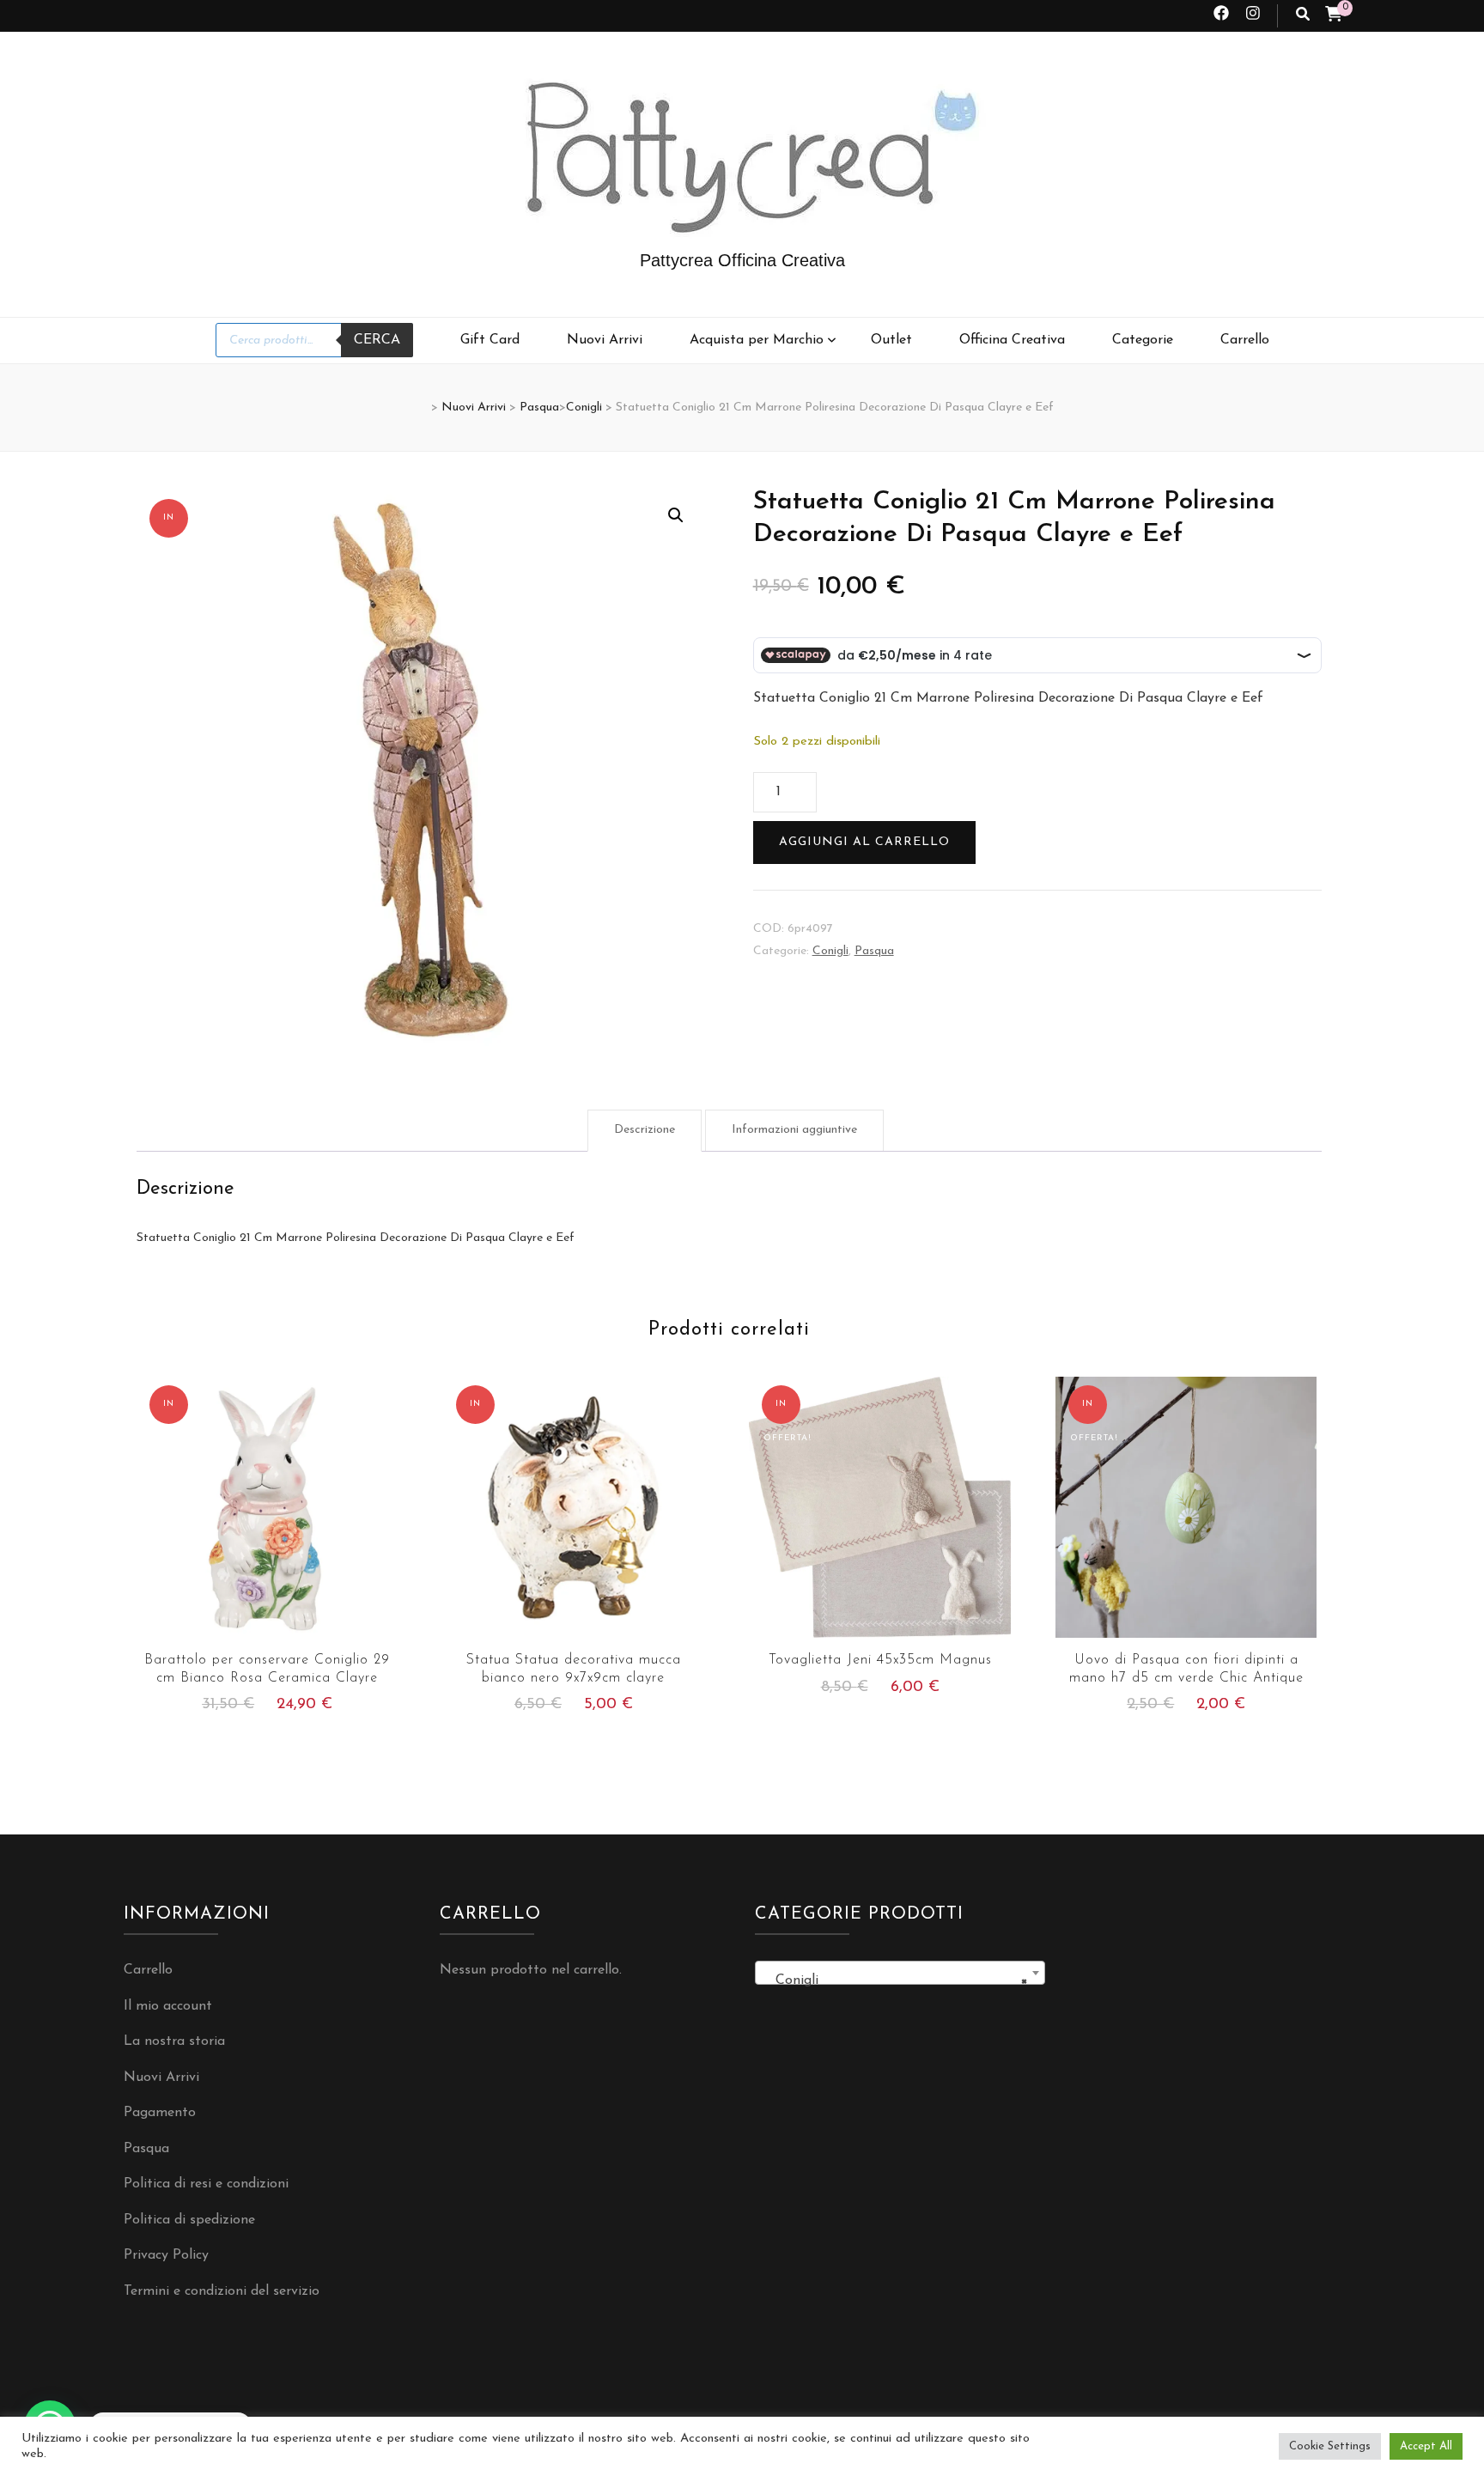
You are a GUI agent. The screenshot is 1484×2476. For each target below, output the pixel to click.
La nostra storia (174, 2041)
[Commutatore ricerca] (1303, 16)
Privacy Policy (166, 2255)
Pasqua (874, 951)
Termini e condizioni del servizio (222, 2291)
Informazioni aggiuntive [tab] (794, 1130)
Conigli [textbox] (895, 1980)
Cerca (377, 340)
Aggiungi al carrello (864, 842)
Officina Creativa (1012, 340)
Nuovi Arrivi (605, 340)
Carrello (1245, 340)
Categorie (1143, 340)
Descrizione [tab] (645, 1130)
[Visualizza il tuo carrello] (1334, 16)
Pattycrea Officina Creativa (742, 260)
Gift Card (490, 340)
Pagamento (160, 2113)
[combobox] (900, 1973)
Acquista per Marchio (757, 340)
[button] (676, 515)
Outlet (891, 340)
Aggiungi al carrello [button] (268, 1514)
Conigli (830, 951)
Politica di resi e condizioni (206, 2184)
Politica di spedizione (189, 2220)
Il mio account (168, 2006)
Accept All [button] (1426, 2446)
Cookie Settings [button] (1330, 2446)
